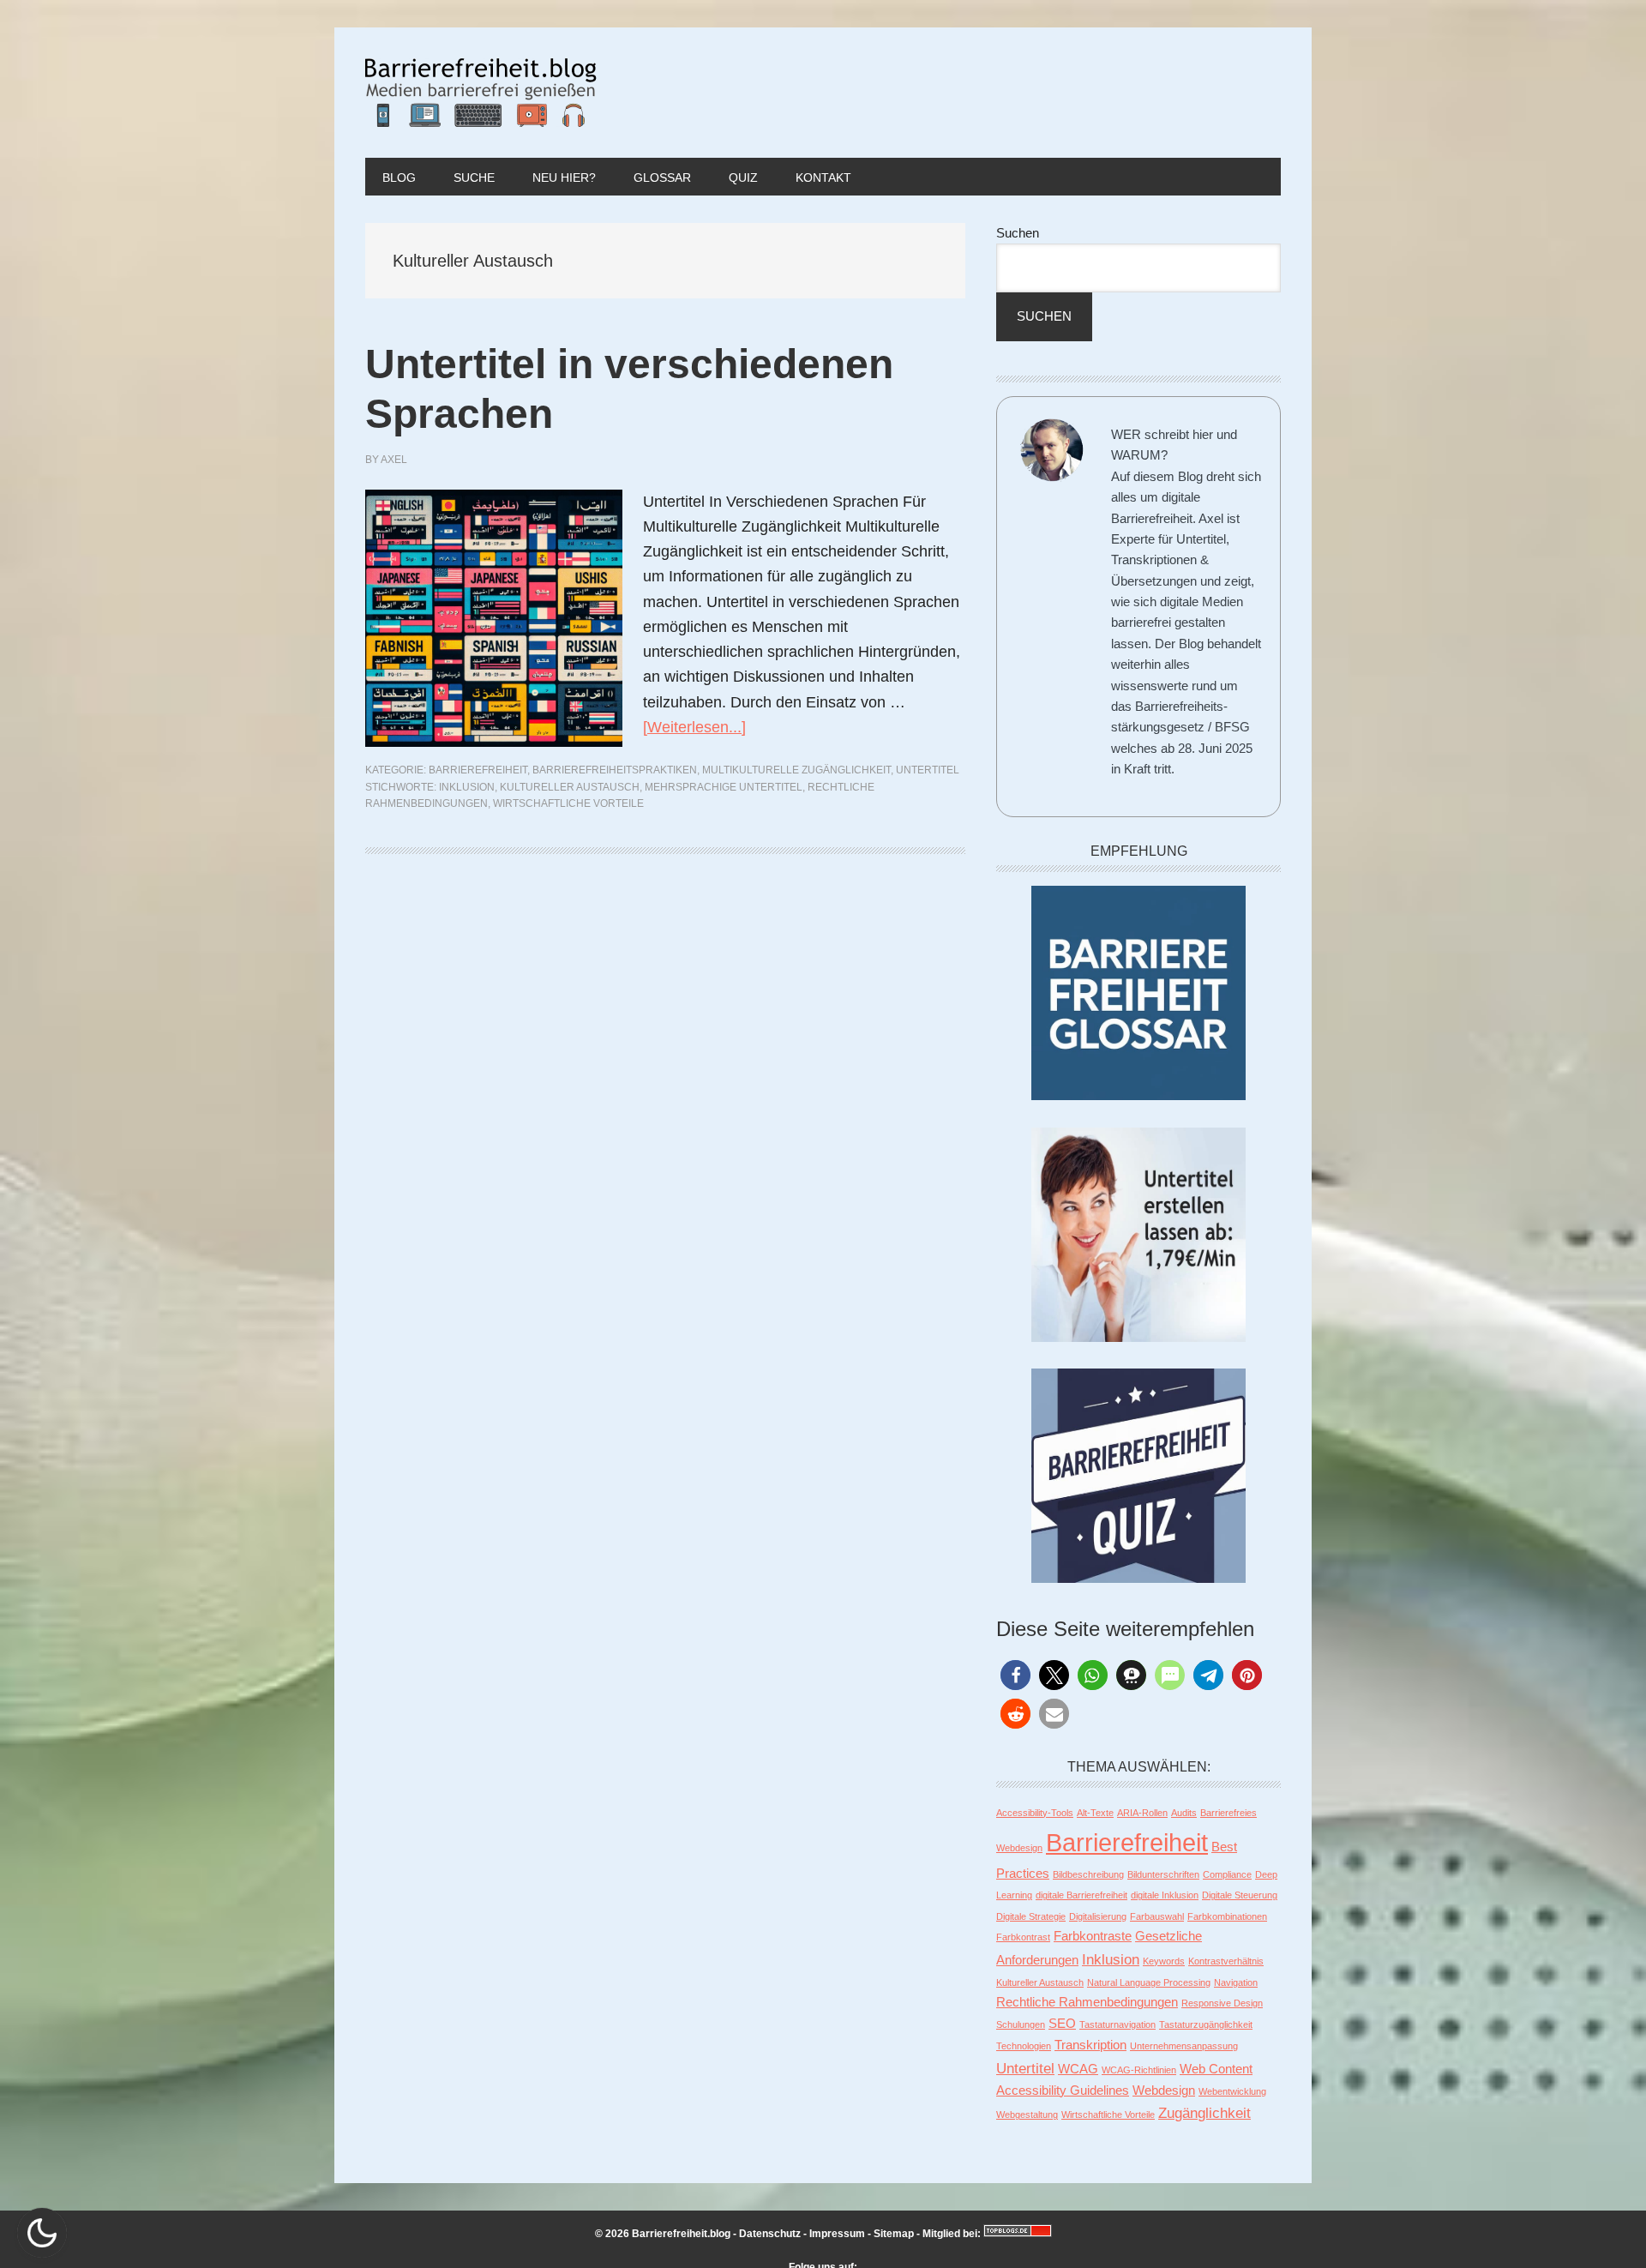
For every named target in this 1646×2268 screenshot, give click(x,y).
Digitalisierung (1098, 1916)
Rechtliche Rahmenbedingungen (1087, 2002)
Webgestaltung (1027, 2115)
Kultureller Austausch (570, 787)
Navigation (1236, 1982)
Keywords (1164, 1961)
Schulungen (1021, 2024)
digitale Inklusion (1165, 1895)
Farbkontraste (1093, 1936)
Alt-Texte (1095, 1813)
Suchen (1018, 233)
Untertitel (928, 770)
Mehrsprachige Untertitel (724, 787)
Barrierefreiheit (478, 770)
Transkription (1090, 2045)
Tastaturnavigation (1117, 2024)
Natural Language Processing (1149, 1982)
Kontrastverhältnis (1226, 1961)
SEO (1062, 2024)
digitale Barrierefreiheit (1081, 1895)
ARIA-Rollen (1142, 1813)
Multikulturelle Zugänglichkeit (796, 770)
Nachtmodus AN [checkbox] (42, 2233)
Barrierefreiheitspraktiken (615, 770)
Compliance (1227, 1874)
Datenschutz (770, 2234)
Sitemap (894, 2234)
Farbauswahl (1157, 1916)
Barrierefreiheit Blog (481, 93)
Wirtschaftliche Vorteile (568, 803)
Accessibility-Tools (1035, 1813)
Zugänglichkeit (1204, 2113)
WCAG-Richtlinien (1139, 2070)
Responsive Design (1222, 2003)
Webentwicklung (1232, 2091)
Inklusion (467, 787)
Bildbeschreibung (1088, 1874)
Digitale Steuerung (1240, 1895)
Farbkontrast (1023, 1937)
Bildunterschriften (1163, 1874)
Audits (1184, 1813)
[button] (1015, 1675)
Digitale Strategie (1031, 1916)
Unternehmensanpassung (1184, 2046)
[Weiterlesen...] (694, 727)
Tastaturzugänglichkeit (1206, 2024)
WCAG (1078, 2069)
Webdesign (1164, 2091)
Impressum (837, 2234)
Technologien (1024, 2046)
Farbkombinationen (1227, 1916)
